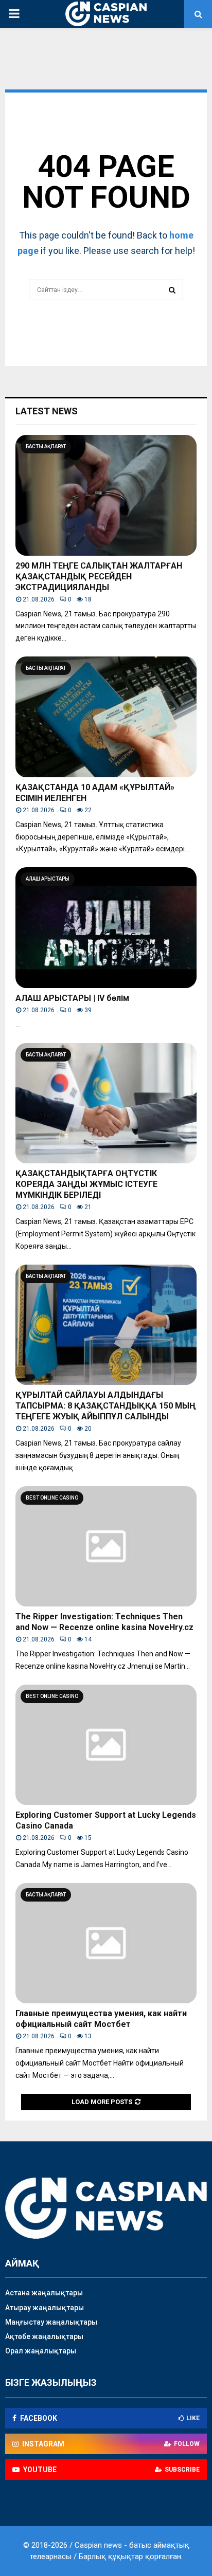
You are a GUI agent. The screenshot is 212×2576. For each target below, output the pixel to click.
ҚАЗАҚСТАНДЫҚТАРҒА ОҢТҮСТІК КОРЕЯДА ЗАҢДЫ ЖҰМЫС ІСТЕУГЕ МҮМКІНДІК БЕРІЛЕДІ (86, 1184)
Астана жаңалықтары (44, 2293)
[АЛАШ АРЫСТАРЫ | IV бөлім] (106, 928)
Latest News (47, 411)
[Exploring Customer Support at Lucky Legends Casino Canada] (106, 1745)
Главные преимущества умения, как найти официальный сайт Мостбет (101, 2019)
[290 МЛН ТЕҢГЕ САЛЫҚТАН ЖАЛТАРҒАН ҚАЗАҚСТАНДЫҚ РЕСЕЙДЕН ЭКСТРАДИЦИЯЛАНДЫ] (106, 495)
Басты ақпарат (46, 446)
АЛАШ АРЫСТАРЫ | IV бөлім (72, 998)
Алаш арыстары (48, 879)
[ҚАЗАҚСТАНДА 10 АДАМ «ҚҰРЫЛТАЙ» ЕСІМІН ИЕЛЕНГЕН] (106, 717)
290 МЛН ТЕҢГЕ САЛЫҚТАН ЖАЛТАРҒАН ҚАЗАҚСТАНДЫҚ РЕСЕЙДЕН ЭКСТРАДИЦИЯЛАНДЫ (99, 577)
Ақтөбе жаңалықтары (44, 2336)
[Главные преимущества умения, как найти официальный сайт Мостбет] (106, 1943)
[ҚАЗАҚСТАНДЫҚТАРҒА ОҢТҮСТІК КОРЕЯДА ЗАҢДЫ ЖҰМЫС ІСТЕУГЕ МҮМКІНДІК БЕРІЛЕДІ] (106, 1103)
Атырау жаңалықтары (45, 2308)
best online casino (52, 1498)
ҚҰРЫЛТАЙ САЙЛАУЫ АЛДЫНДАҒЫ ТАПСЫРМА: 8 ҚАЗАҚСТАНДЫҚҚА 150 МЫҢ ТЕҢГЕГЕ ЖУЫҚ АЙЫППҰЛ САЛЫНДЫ (105, 1406)
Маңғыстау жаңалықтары (51, 2322)
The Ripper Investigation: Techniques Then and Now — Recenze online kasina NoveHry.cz (104, 1622)
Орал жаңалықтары (41, 2351)
